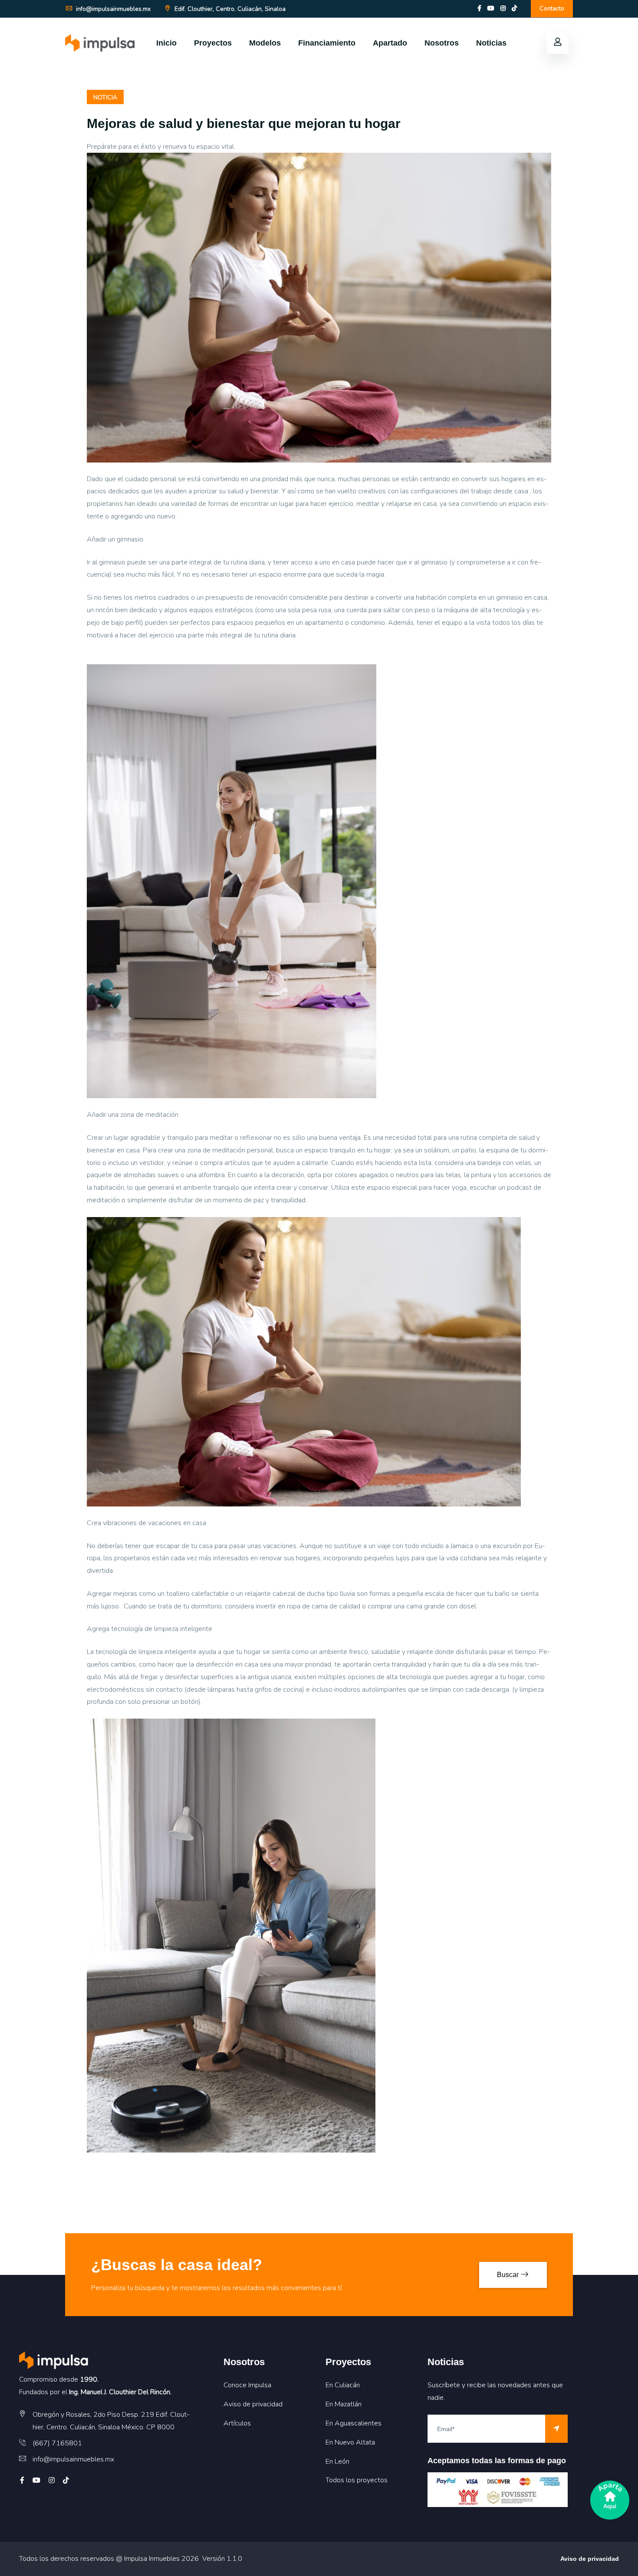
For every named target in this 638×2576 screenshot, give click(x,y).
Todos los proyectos (357, 2480)
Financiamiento (327, 43)
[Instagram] (503, 8)
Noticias (491, 43)
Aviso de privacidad (253, 2404)
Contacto (552, 8)
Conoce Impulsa (247, 2385)
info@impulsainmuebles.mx (112, 9)
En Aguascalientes (354, 2423)
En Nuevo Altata (350, 2442)
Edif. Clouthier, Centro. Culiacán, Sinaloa (229, 9)
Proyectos (213, 43)
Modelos (265, 43)
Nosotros (442, 43)
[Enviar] (556, 2429)
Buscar (509, 2275)
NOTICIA (105, 97)
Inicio (166, 43)
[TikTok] (514, 8)
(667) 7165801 (57, 2443)
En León (337, 2461)
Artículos (237, 2423)
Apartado (390, 43)
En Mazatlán (344, 2404)
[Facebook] (479, 8)
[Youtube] (491, 8)
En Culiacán (343, 2385)
